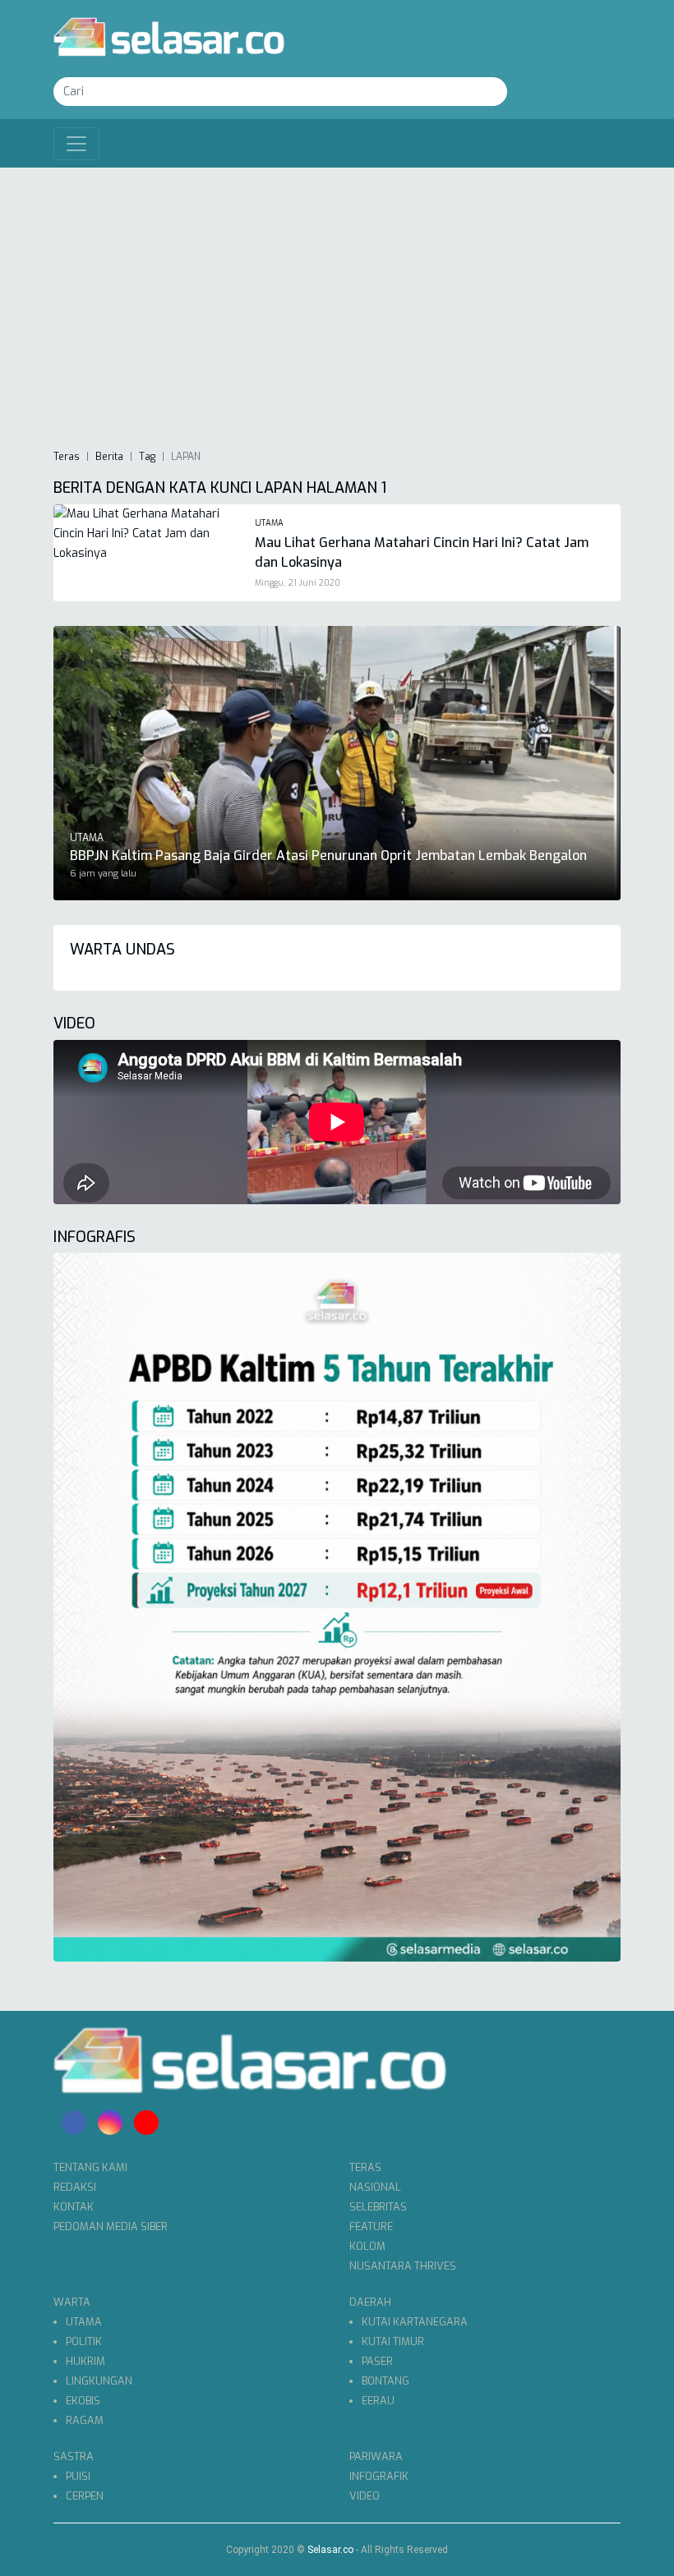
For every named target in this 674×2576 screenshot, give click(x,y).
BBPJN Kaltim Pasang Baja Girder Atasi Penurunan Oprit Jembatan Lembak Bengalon (328, 856)
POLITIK (84, 2341)
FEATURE (371, 2226)
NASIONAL (375, 2187)
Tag (147, 457)
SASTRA (74, 2456)
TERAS (365, 2167)
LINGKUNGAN (99, 2381)
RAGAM (85, 2420)
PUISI (78, 2476)
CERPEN (85, 2496)
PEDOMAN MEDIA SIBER (111, 2226)
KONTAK (74, 2207)
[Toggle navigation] (76, 144)
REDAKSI (75, 2187)
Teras (67, 457)
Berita (109, 457)
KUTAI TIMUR (393, 2341)
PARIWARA (376, 2456)
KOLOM (367, 2246)
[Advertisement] (337, 307)
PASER (377, 2361)
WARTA (72, 2302)
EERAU (378, 2401)
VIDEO (365, 2496)
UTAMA (84, 2322)
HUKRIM (85, 2361)
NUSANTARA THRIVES (403, 2266)
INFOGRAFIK (379, 2476)
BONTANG (385, 2381)
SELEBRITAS (378, 2207)
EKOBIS (83, 2401)
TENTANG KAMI (90, 2167)
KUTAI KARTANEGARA (415, 2322)
